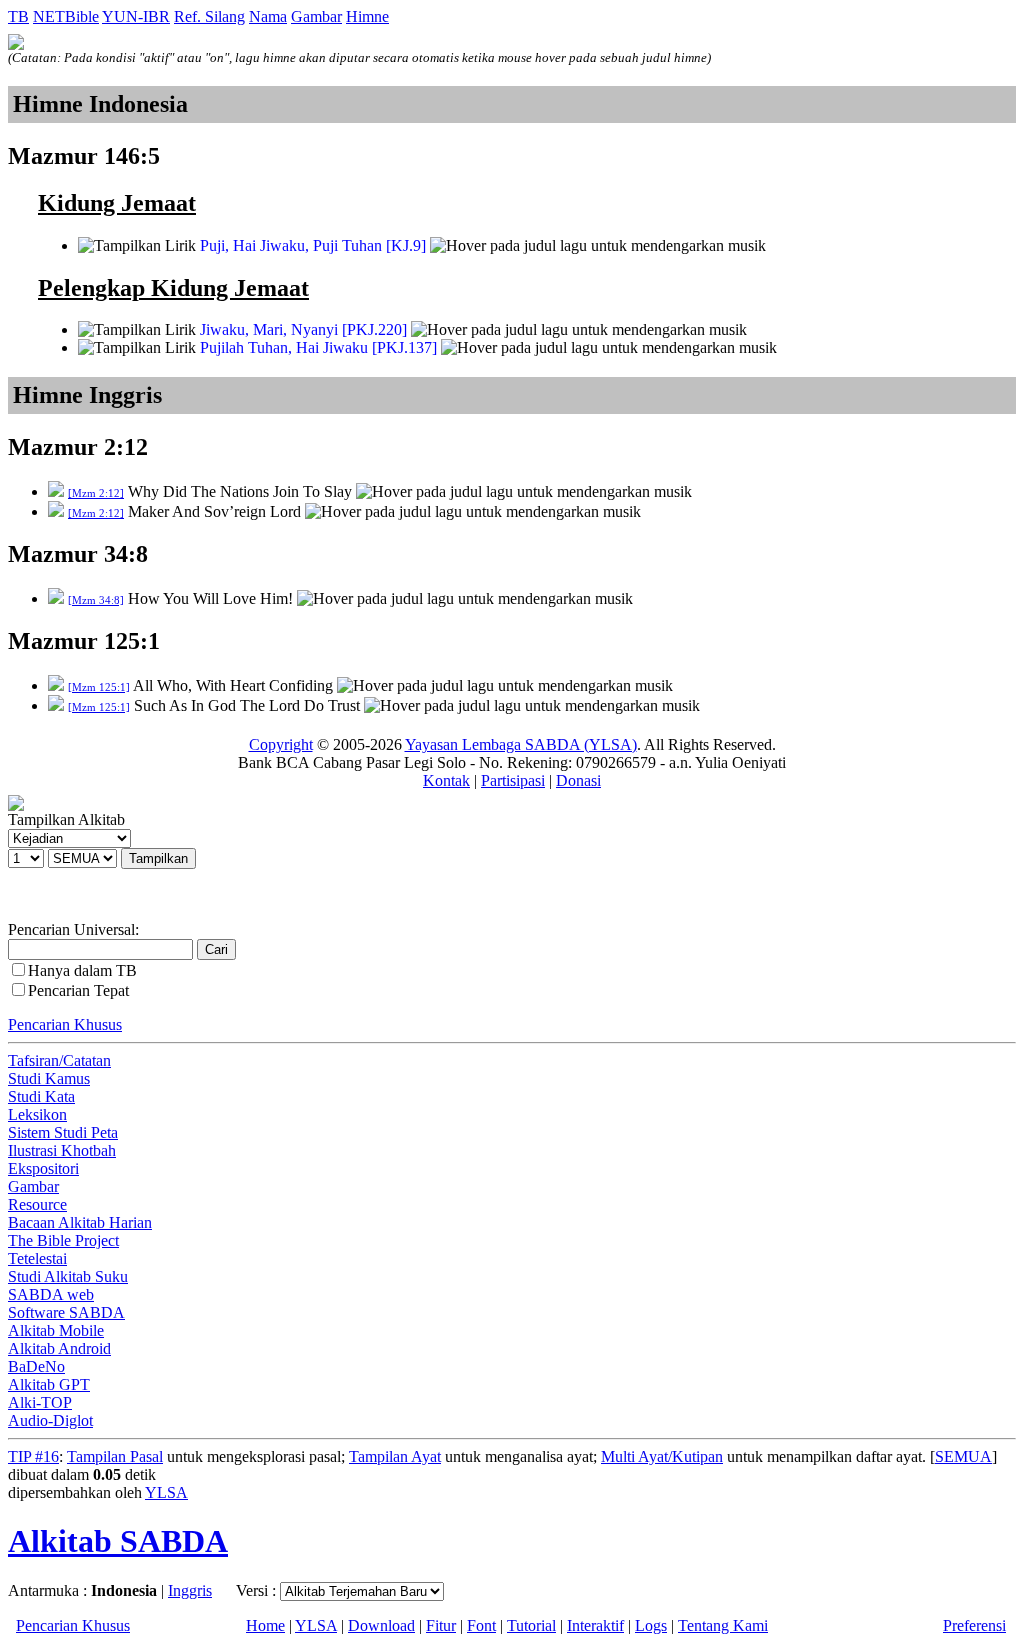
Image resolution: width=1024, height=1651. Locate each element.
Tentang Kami (723, 1625)
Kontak (446, 780)
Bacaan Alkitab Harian (80, 1222)
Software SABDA (66, 1312)
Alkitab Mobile (56, 1330)
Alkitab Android (59, 1348)
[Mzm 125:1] (99, 687)
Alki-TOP (40, 1402)
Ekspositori (43, 1168)
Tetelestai (37, 1258)
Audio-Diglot (50, 1420)
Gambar (316, 16)
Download (381, 1625)
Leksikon (37, 1114)
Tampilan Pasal (115, 1456)
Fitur (441, 1625)
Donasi (578, 780)
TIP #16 (33, 1456)
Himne (367, 16)
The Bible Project (63, 1240)
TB (18, 16)
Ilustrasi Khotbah (62, 1150)
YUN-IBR (136, 16)
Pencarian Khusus (65, 1024)
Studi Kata (41, 1096)
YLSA (166, 1492)
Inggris (190, 1590)
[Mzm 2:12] (96, 493)
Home (265, 1625)
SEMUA (963, 1456)
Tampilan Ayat (395, 1456)
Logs (651, 1625)
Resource (37, 1204)
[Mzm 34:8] (96, 600)
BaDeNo (36, 1366)
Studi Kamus (49, 1078)
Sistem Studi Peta (63, 1132)
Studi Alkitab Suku (68, 1276)
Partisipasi (513, 780)
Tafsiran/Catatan (59, 1060)
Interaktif (595, 1625)
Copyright (281, 744)
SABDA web (51, 1294)
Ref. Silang (209, 16)
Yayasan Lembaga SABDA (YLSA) (521, 744)
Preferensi (974, 1625)
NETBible (66, 16)
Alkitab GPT (49, 1384)
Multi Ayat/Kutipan (662, 1456)
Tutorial (531, 1625)
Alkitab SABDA (118, 1541)
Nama (268, 16)
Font (481, 1625)
